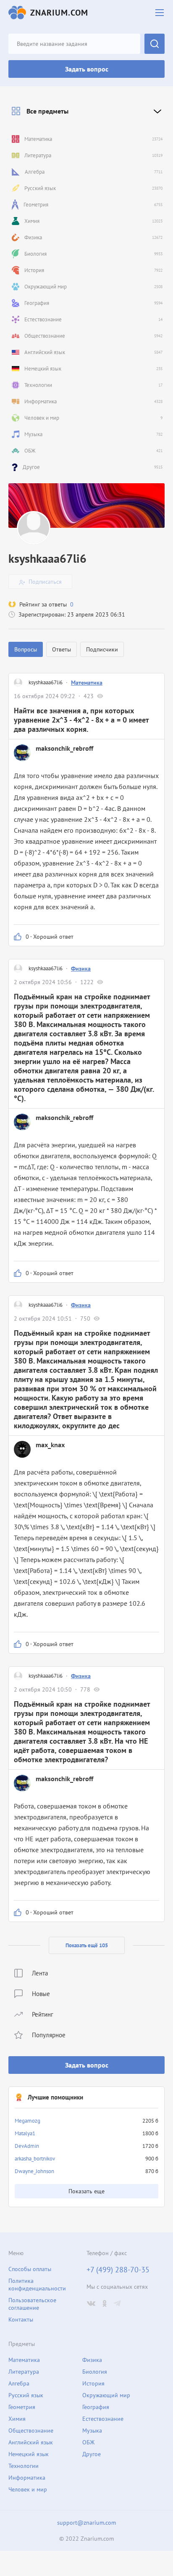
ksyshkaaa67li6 (46, 682)
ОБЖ (88, 2442)
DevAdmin (27, 2146)
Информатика (27, 2478)
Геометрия (22, 2407)
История (93, 2383)
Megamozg (28, 2121)
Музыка (92, 2430)
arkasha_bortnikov (35, 2159)
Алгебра (19, 2383)
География (96, 2407)
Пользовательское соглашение (32, 2304)
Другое (92, 2454)
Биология (95, 2372)
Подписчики (102, 649)
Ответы (62, 649)
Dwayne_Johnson (34, 2171)
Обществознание (31, 2430)
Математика (87, 683)
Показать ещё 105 (87, 1945)
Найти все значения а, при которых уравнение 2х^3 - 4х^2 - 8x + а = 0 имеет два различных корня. (81, 720)
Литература (24, 2372)
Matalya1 (25, 2133)
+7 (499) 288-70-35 (118, 2270)
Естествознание (103, 2419)
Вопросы (26, 649)
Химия (17, 2419)
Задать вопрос (87, 69)
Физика (81, 969)
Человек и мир (28, 2489)
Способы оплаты (30, 2269)
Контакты (21, 2319)
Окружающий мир (106, 2395)
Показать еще (86, 2191)
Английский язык (31, 2442)
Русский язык (26, 2395)
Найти (155, 44)
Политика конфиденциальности (37, 2285)
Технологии (24, 2466)
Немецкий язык (29, 2454)
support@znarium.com (86, 2523)
